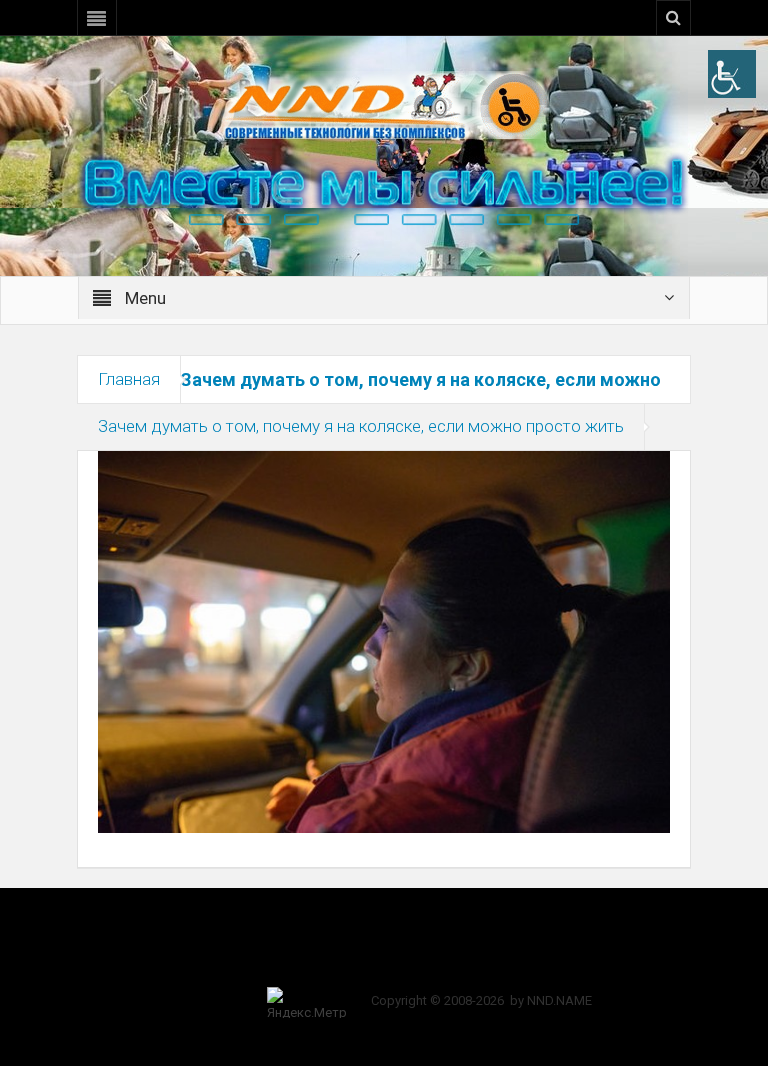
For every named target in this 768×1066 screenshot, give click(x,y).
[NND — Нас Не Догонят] (384, 104)
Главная (129, 379)
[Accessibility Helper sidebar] (732, 74)
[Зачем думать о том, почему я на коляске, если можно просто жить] (384, 641)
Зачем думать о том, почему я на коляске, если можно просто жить (361, 426)
